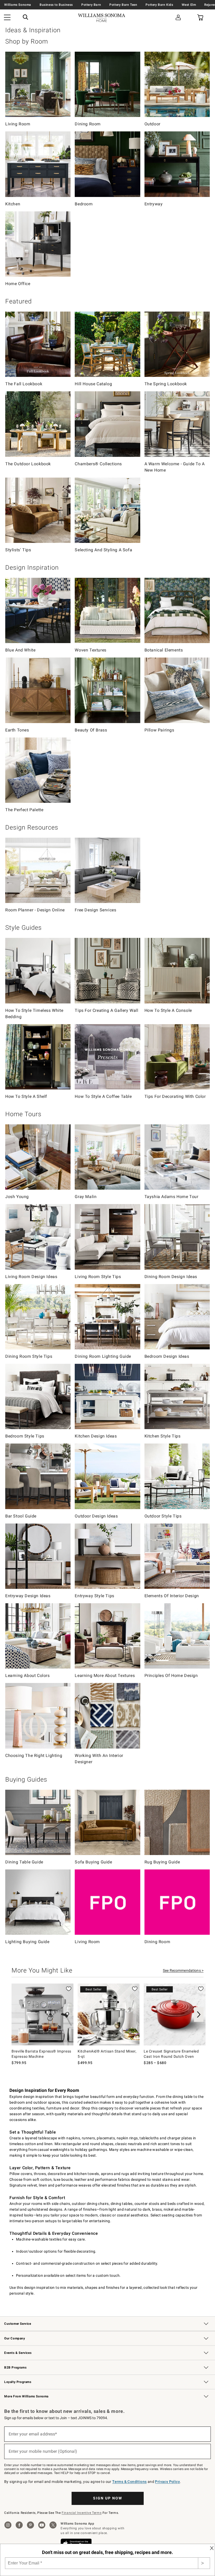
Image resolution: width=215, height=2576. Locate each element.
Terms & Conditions (129, 2482)
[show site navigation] (7, 18)
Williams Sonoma (18, 5)
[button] (25, 18)
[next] (199, 2014)
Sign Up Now (108, 2498)
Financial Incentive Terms (82, 2513)
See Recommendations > (183, 1970)
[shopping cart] (200, 18)
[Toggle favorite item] (69, 1989)
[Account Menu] (178, 18)
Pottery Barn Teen (123, 5)
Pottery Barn (91, 5)
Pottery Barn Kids (159, 5)
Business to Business (56, 5)
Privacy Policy (167, 2482)
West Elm (189, 5)
